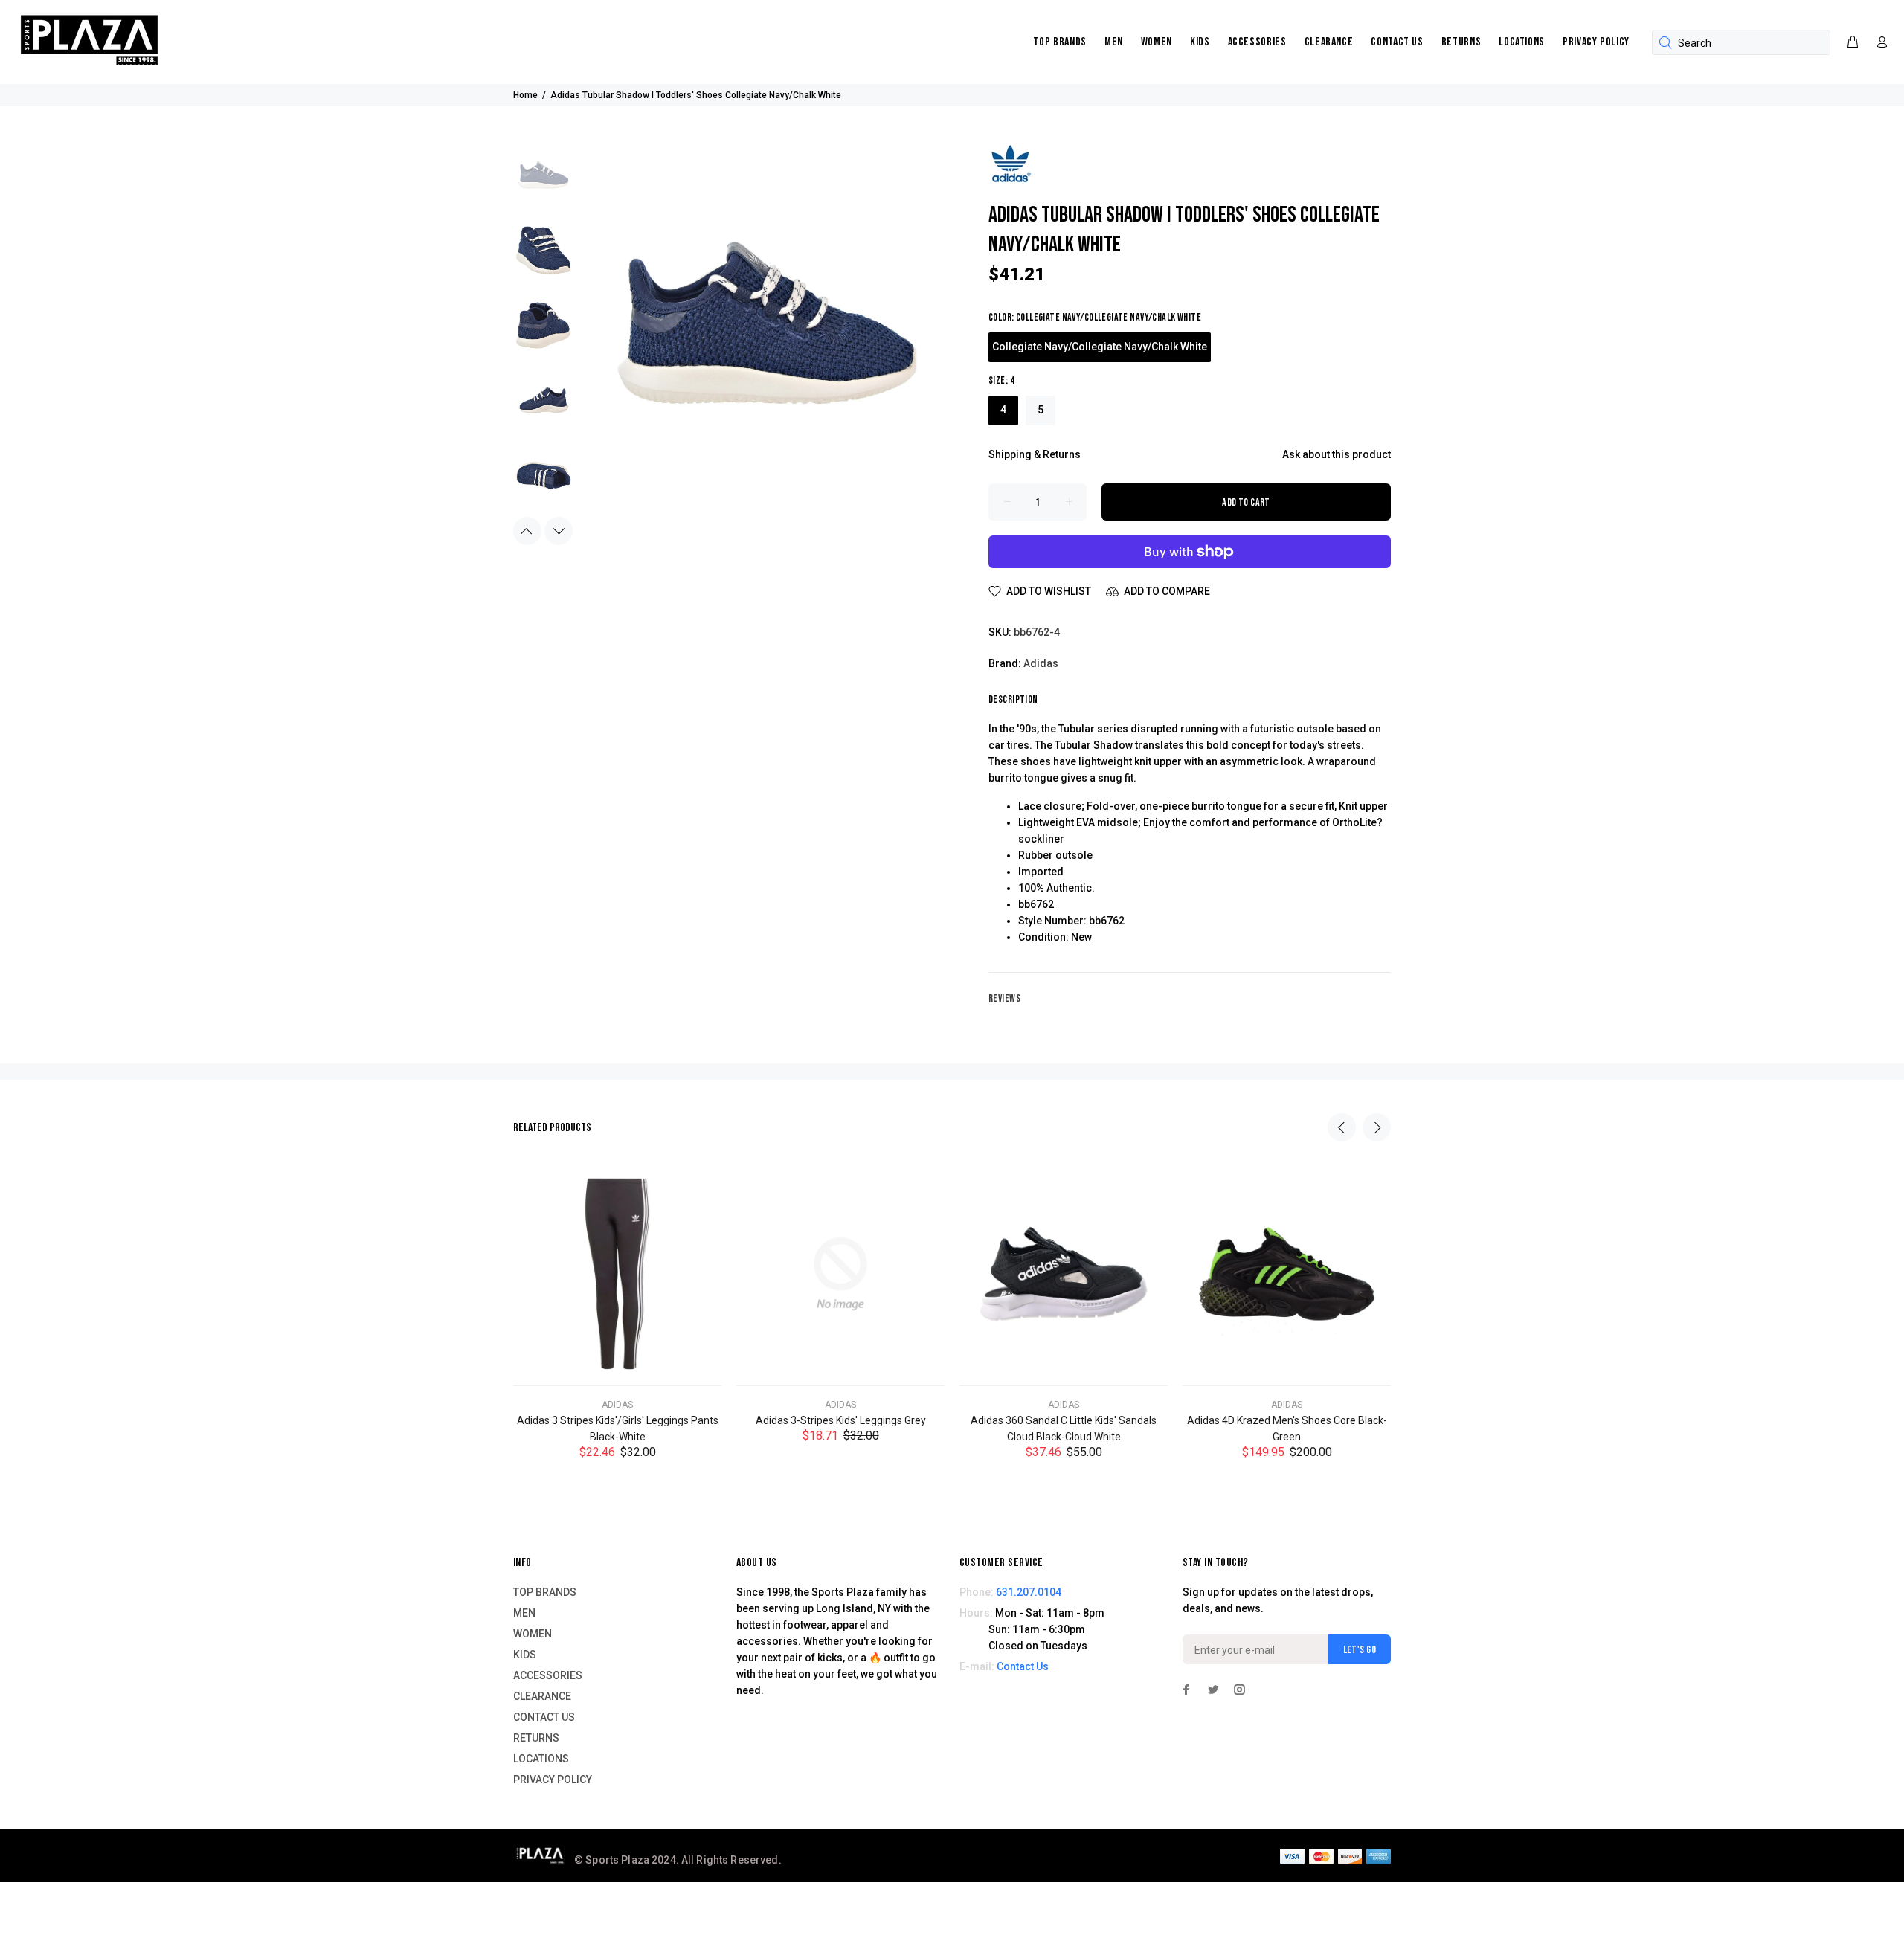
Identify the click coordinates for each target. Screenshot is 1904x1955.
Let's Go (1360, 1650)
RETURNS (1461, 42)
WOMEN (1157, 42)
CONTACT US (1397, 42)
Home (525, 95)
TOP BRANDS (1059, 42)
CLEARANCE (1329, 42)
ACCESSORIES (1257, 42)
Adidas (1041, 663)
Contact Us (1023, 1666)
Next (559, 531)
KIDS (1200, 42)
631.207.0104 (1029, 1592)
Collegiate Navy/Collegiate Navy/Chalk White (1100, 347)
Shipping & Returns (1035, 454)
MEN (1114, 42)
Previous (527, 531)
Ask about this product (1337, 454)
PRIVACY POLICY (1596, 42)
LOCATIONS (1522, 42)
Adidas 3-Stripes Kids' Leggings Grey (841, 1420)
